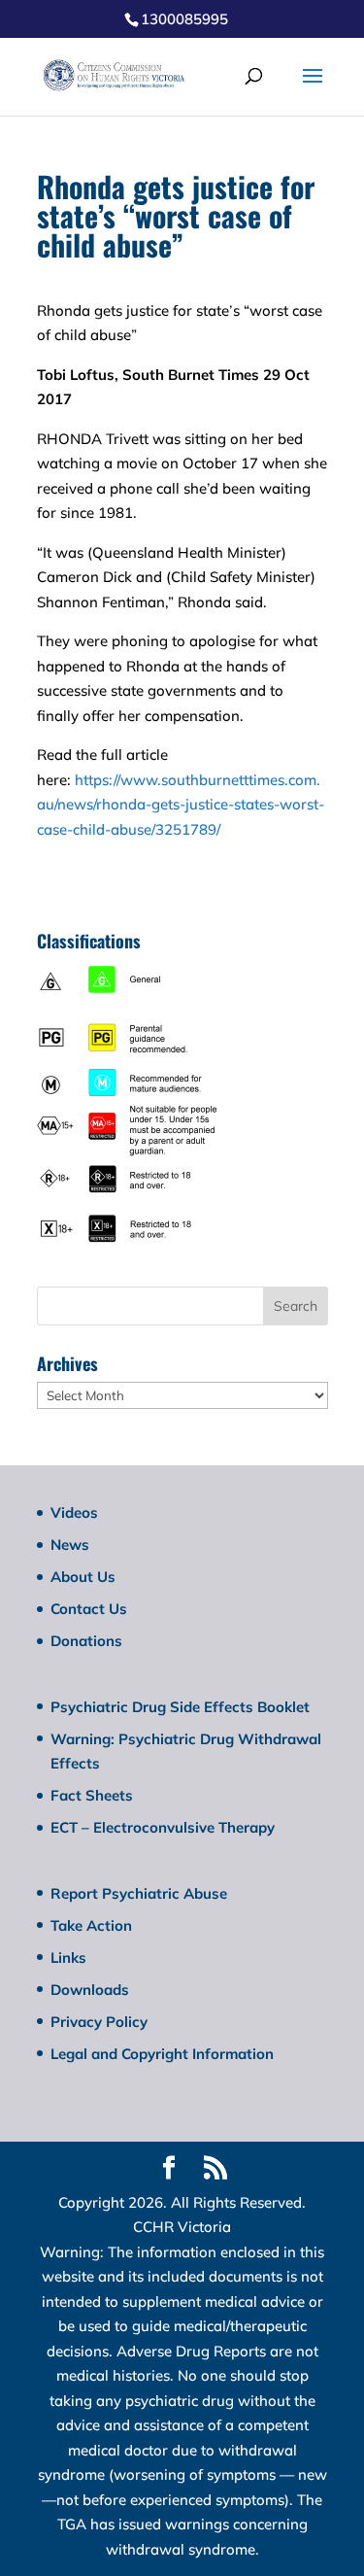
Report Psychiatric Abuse (139, 1893)
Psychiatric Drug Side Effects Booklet (180, 1707)
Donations (86, 1641)
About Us (83, 1577)
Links (68, 1958)
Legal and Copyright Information (162, 2054)
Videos (74, 1512)
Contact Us (89, 1609)
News (70, 1545)
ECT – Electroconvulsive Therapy (163, 1827)
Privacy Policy (99, 2022)
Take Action (91, 1925)
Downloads (90, 1990)
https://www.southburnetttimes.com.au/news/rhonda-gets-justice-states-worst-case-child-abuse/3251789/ (181, 805)
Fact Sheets (92, 1795)
